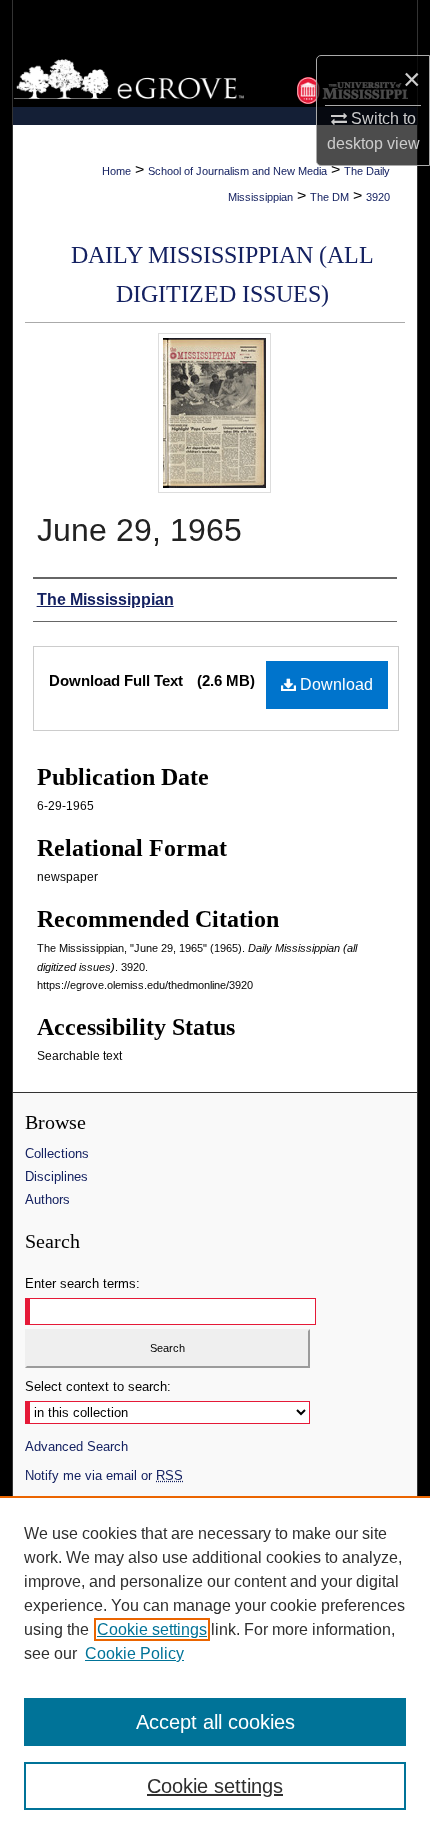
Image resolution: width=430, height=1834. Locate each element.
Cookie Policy (134, 1653)
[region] (215, 1665)
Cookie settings (152, 1629)
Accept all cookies (215, 1722)
